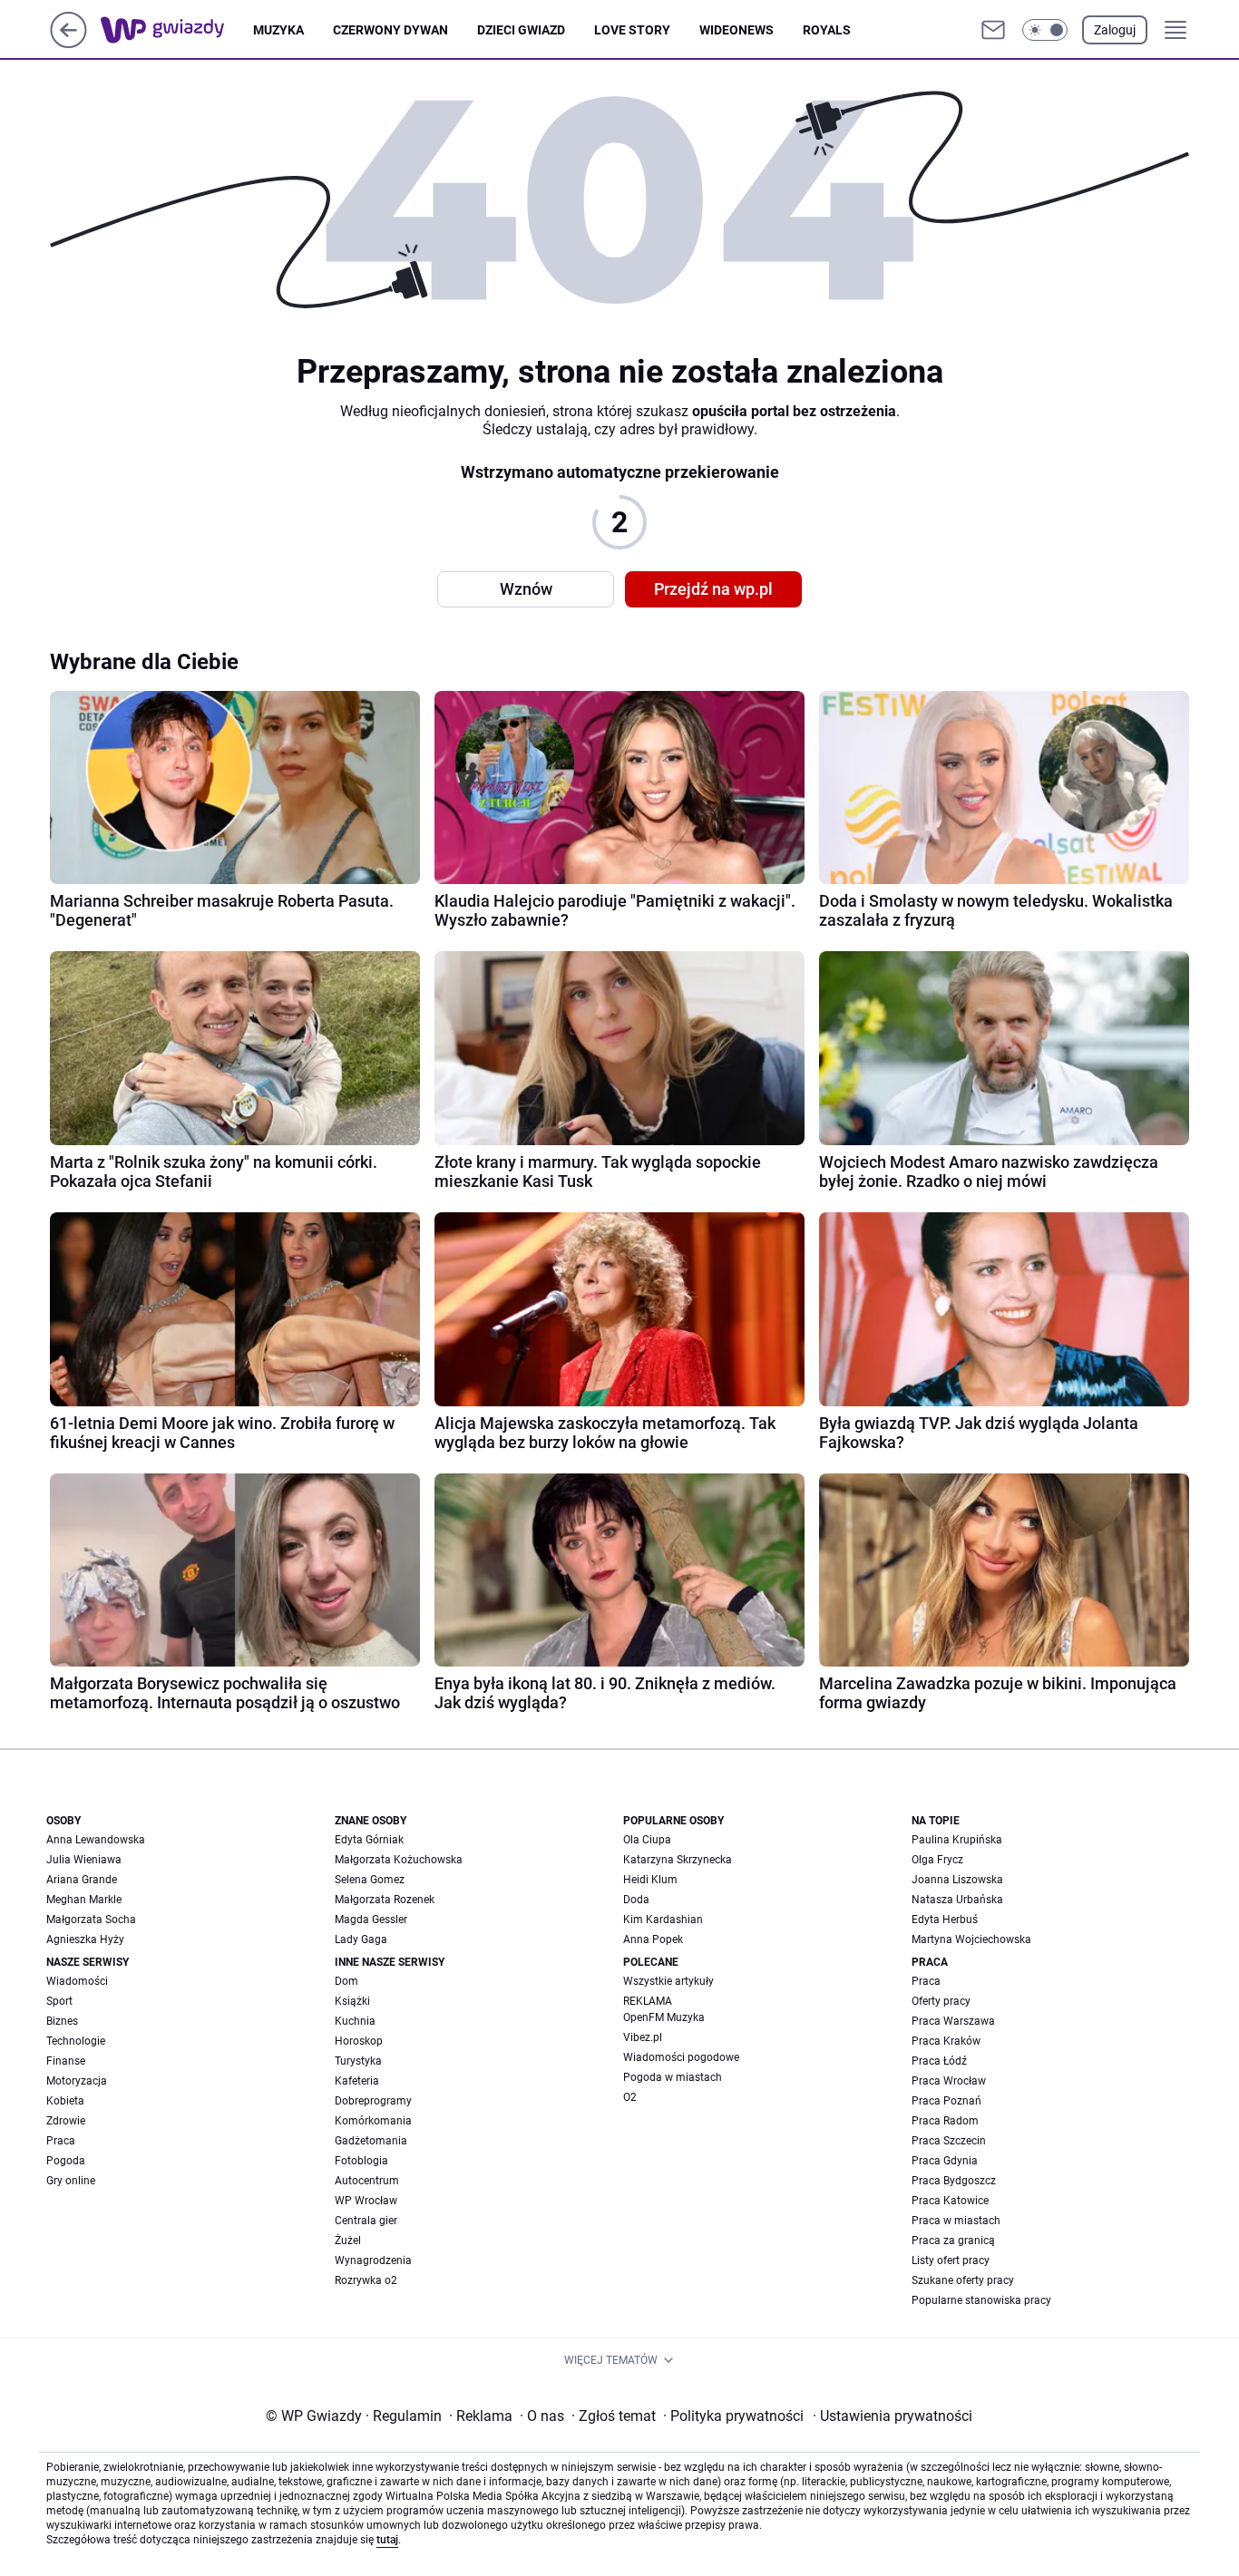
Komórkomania (373, 2121)
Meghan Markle (84, 1900)
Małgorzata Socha (91, 1920)
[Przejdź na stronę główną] (68, 43)
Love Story (632, 30)
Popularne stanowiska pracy (981, 2300)
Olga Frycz (937, 1860)
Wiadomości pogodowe (681, 2057)
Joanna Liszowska (957, 1880)
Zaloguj (1115, 30)
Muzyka (278, 30)
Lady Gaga (361, 1939)
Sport (59, 2001)
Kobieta (65, 2101)
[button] (1045, 30)
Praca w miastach (956, 2221)
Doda (636, 1900)
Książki (352, 2001)
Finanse (66, 2061)
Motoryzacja (77, 2081)
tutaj (387, 2540)
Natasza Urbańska (957, 1900)
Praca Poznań (946, 2101)
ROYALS (827, 30)
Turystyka (358, 2061)
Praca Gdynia (945, 2161)
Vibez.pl (643, 2037)
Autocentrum (367, 2181)
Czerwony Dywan (390, 30)
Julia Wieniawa (84, 1860)
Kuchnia (355, 2021)
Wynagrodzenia (373, 2260)
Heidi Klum (650, 1880)
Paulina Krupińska (957, 1840)
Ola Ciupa (647, 1840)
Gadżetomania (371, 2141)
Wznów (526, 589)
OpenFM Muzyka (664, 2017)
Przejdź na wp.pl (713, 589)
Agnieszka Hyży (85, 1939)
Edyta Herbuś (945, 1920)
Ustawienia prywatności (893, 2416)
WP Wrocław (366, 2201)
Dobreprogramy (373, 2101)
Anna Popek (653, 1939)
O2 (630, 2097)
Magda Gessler (371, 1920)
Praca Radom (945, 2121)
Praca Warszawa (953, 2021)
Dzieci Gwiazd (521, 30)
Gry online (71, 2181)
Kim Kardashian (663, 1920)
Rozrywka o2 (366, 2280)
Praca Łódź (939, 2061)
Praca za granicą (953, 2241)
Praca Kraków (946, 2041)
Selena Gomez (370, 1880)
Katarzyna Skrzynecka (678, 1860)
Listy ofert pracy (951, 2260)
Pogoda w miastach (673, 2077)
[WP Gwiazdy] (177, 30)
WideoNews (737, 30)
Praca (61, 2141)
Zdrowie (66, 2121)
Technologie (76, 2041)
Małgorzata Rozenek (385, 1900)
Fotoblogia (361, 2161)
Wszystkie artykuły (668, 1981)
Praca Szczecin (949, 2141)
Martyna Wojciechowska (971, 1939)
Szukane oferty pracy (963, 2280)
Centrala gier (366, 2221)
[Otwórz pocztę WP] (993, 30)
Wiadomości (77, 1981)
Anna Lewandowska (96, 1840)
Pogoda (66, 2161)
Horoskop (359, 2041)
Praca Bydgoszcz (954, 2181)
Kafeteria (357, 2081)
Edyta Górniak (369, 1840)
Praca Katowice (950, 2201)
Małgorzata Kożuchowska (399, 1860)
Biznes (62, 2021)
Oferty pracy (941, 2001)
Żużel (348, 2241)
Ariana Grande (82, 1880)
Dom (346, 1981)
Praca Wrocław (949, 2081)
